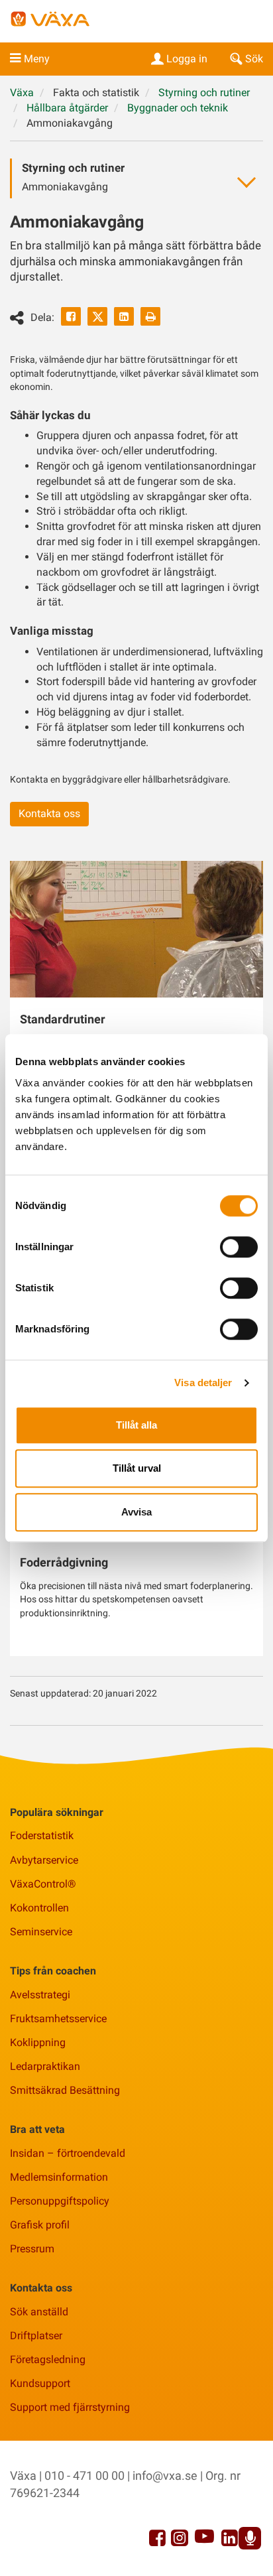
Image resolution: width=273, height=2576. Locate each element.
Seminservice (41, 1932)
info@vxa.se (165, 2476)
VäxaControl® (43, 1884)
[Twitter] (97, 316)
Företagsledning (48, 2359)
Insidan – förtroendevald (68, 2153)
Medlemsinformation (59, 2177)
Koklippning (38, 2042)
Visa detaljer (203, 1383)
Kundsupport (40, 2383)
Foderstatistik (42, 1835)
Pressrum (32, 2249)
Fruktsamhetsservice (58, 2019)
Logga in (187, 59)
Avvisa (136, 1512)
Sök (254, 59)
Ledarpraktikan (45, 2066)
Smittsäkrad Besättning (65, 2090)
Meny (37, 59)
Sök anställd (39, 2312)
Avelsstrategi (40, 1995)
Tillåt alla (136, 1425)
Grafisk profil (40, 2225)
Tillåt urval (137, 1468)
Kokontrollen (39, 1908)
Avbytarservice (44, 1860)
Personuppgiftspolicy (60, 2201)
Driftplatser (36, 2336)
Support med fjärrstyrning (70, 2407)
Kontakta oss (49, 813)
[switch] (239, 1247)
